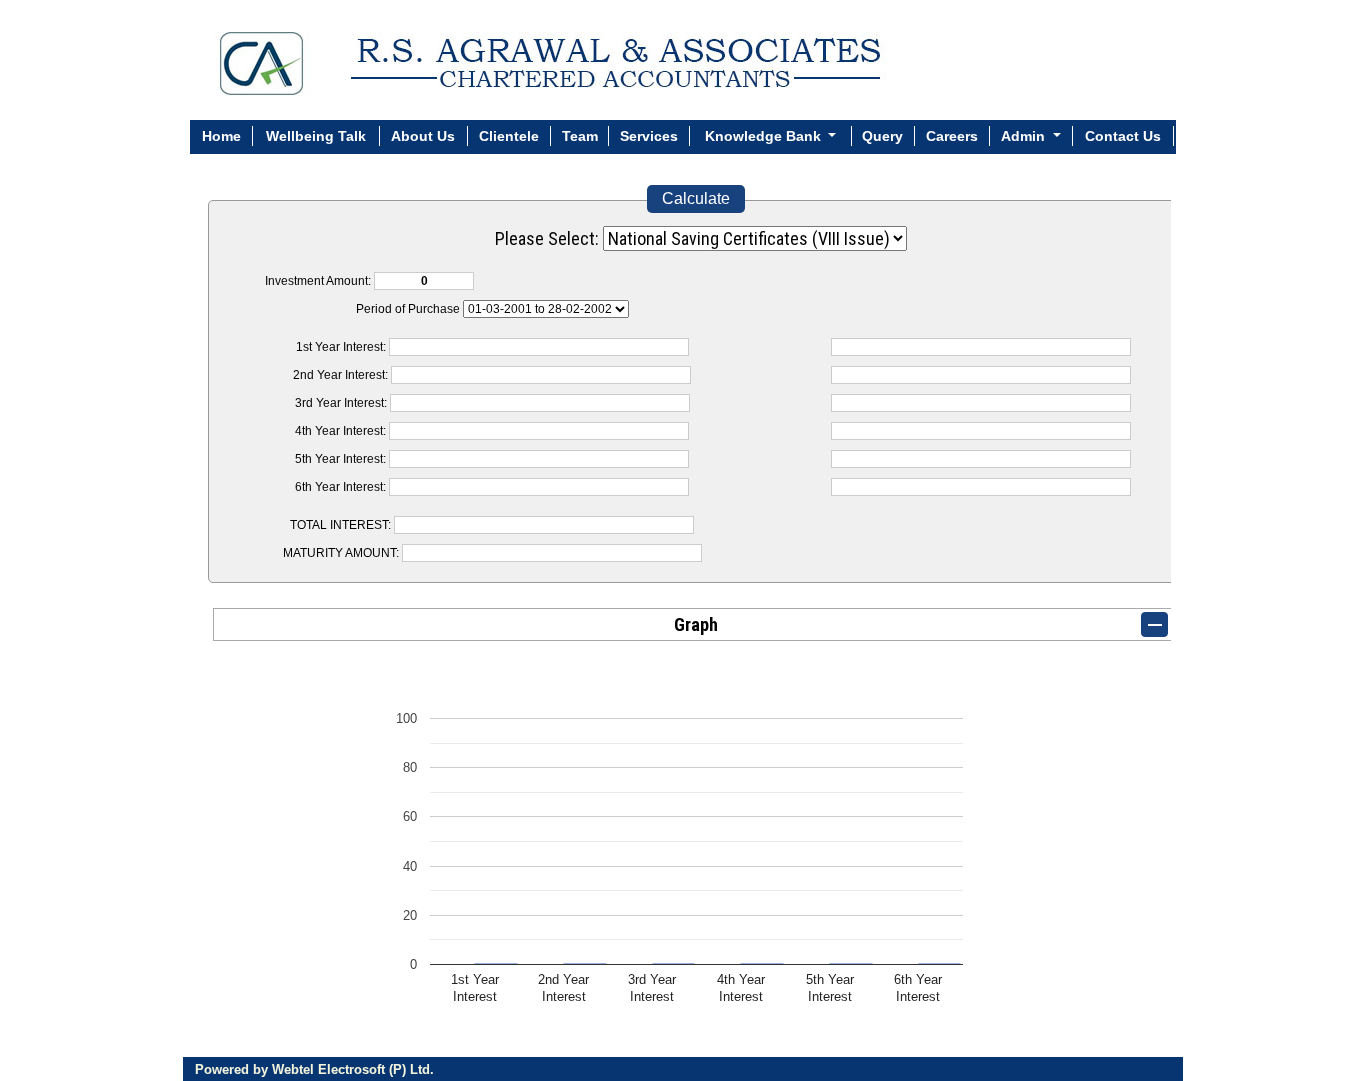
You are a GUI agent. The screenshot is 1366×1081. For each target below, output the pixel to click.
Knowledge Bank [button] (765, 136)
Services (649, 136)
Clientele (509, 136)
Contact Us (1123, 136)
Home (221, 136)
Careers (952, 136)
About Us (423, 136)
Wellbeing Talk (316, 136)
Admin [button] (1025, 136)
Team (580, 136)
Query (882, 136)
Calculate (696, 198)
